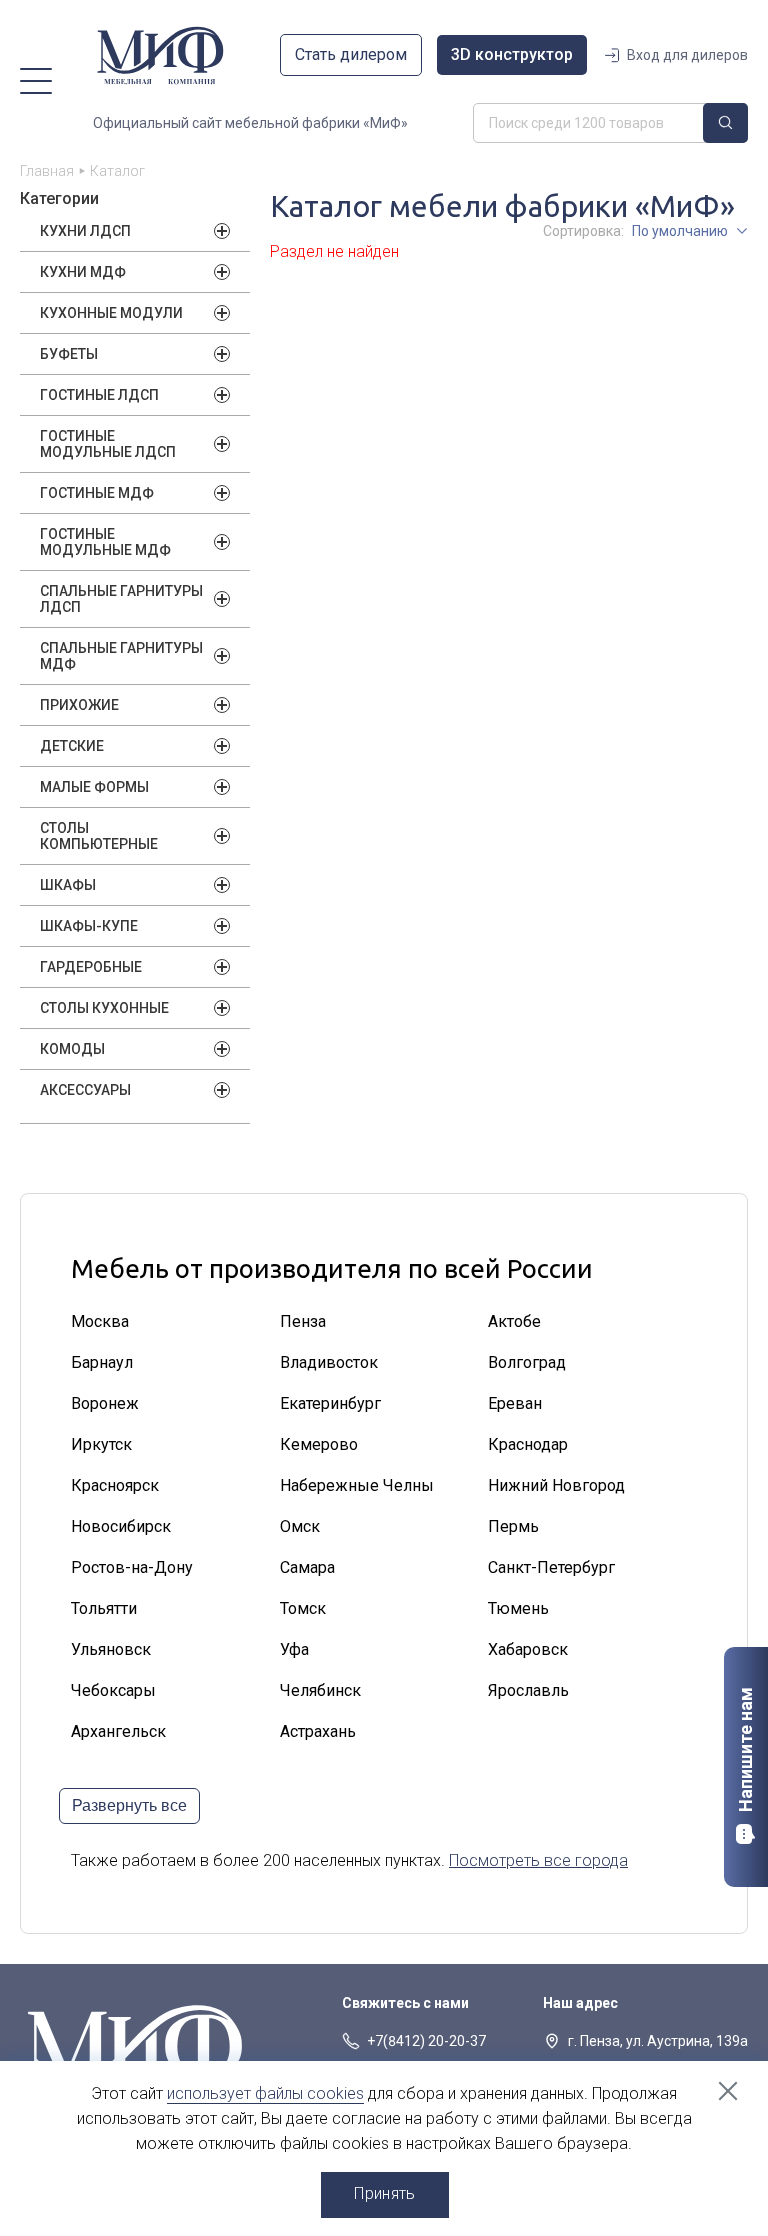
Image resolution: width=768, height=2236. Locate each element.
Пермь (513, 1526)
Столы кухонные (104, 1008)
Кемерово (319, 1444)
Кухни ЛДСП (85, 231)
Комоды (72, 1049)
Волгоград (527, 1362)
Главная (47, 171)
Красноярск (115, 1485)
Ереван (515, 1403)
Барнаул (102, 1362)
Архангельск (118, 1731)
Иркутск (101, 1444)
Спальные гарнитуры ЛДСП (121, 599)
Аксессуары (85, 1090)
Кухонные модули (111, 313)
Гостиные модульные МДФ (105, 542)
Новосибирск (121, 1526)
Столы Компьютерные (99, 836)
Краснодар (528, 1444)
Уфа (294, 1649)
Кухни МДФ (83, 272)
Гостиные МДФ (97, 493)
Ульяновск (111, 1649)
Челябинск (320, 1690)
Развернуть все (129, 1805)
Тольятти (104, 1608)
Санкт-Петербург (551, 1567)
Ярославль (528, 1690)
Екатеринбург (330, 1403)
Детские (72, 746)
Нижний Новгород (556, 1485)
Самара (307, 1567)
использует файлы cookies (265, 2093)
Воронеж (105, 1403)
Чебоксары (113, 1690)
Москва (100, 1321)
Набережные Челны (357, 1485)
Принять (384, 2193)
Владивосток (329, 1362)
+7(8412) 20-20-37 (426, 2041)
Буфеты (69, 354)
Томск (303, 1608)
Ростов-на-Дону (132, 1567)
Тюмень (518, 1608)
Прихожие (79, 705)
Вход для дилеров (687, 55)
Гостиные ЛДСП (99, 395)
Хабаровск (528, 1649)
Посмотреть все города (538, 1860)
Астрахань (318, 1731)
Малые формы (94, 787)
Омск (300, 1526)
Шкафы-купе (89, 926)
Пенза (303, 1321)
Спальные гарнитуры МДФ (121, 656)
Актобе (514, 1321)
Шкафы (68, 885)
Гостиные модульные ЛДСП (108, 444)
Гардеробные (91, 967)
